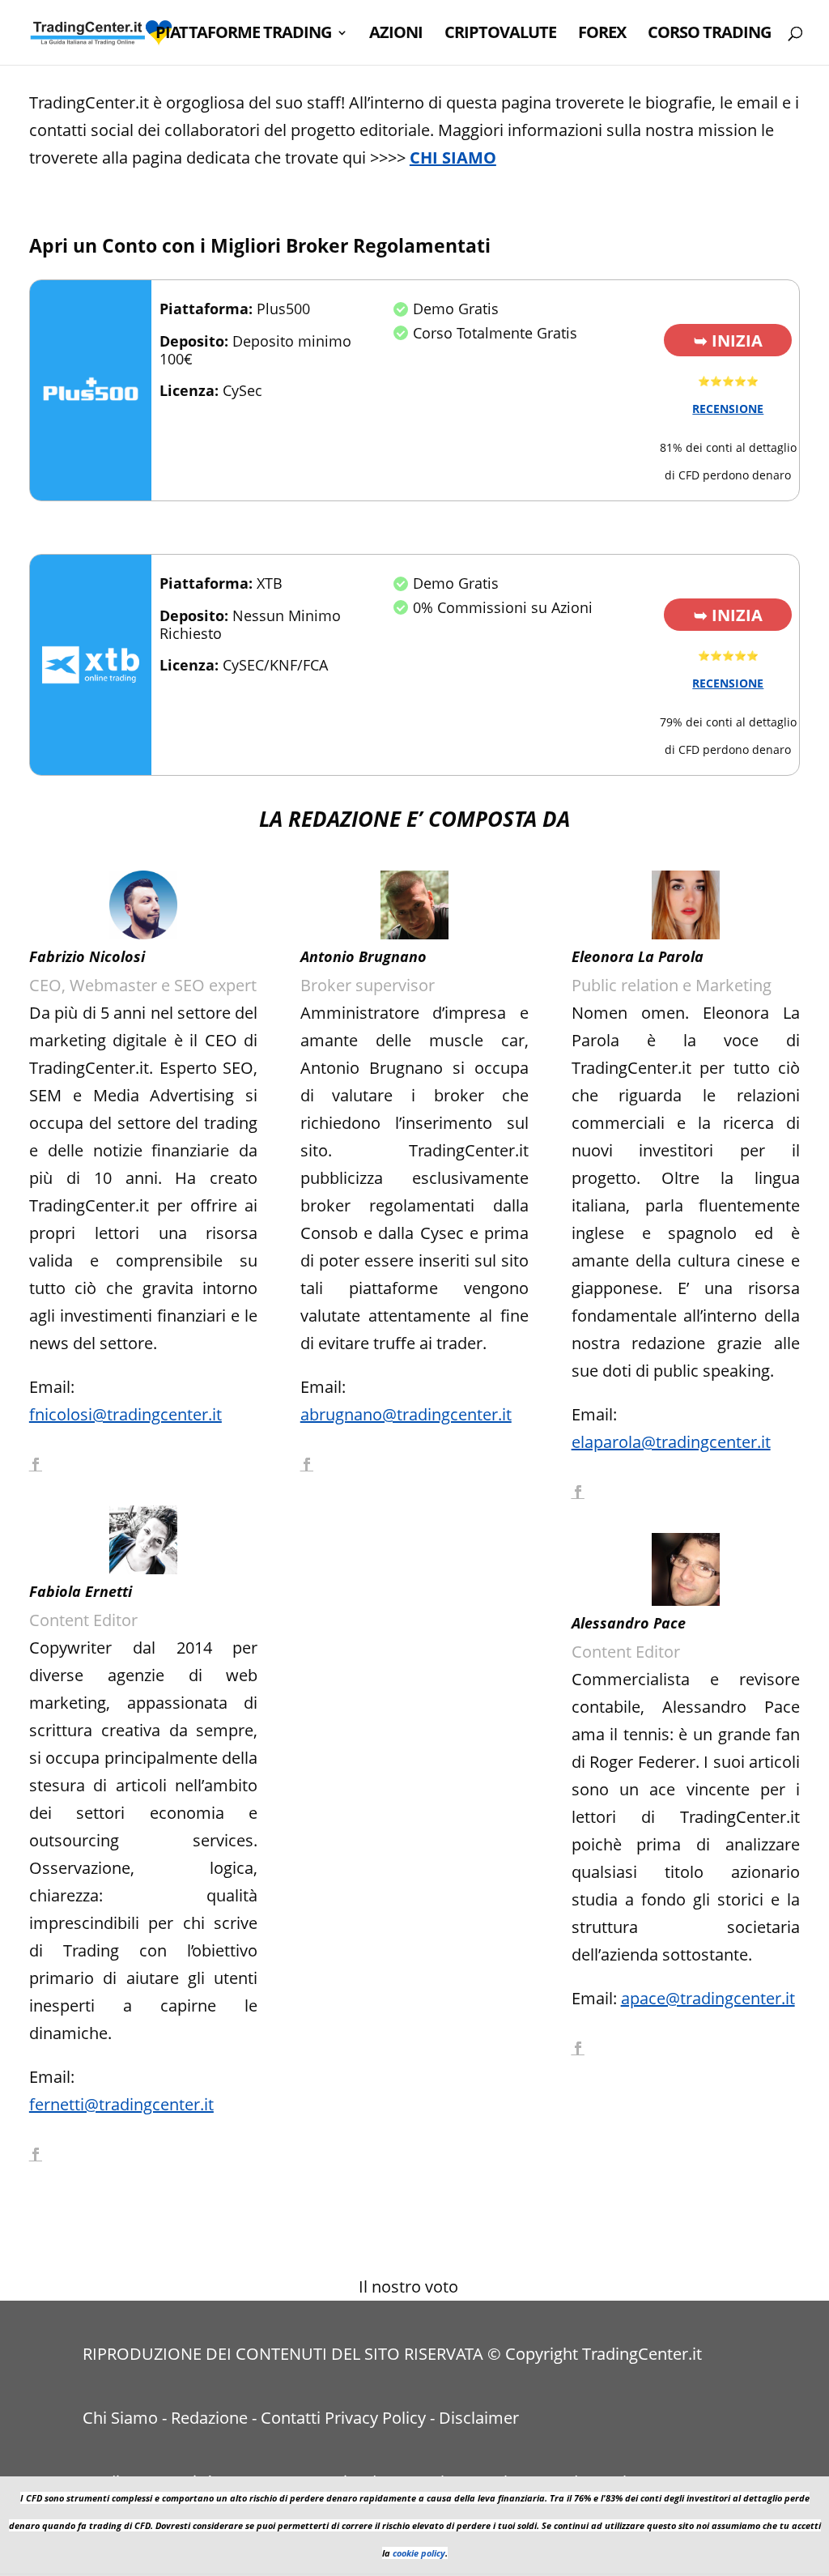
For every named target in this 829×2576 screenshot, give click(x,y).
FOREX (602, 35)
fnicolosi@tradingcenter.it (125, 1414)
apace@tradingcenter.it (708, 1998)
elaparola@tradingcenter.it (671, 1442)
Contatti (291, 2418)
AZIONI (396, 35)
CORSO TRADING (709, 35)
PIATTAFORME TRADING (243, 35)
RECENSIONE (728, 409)
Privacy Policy (375, 2418)
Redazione (209, 2418)
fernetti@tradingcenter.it (121, 2104)
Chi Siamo (120, 2418)
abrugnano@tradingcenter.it (406, 1414)
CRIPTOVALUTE (500, 35)
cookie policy (419, 2553)
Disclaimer (479, 2418)
